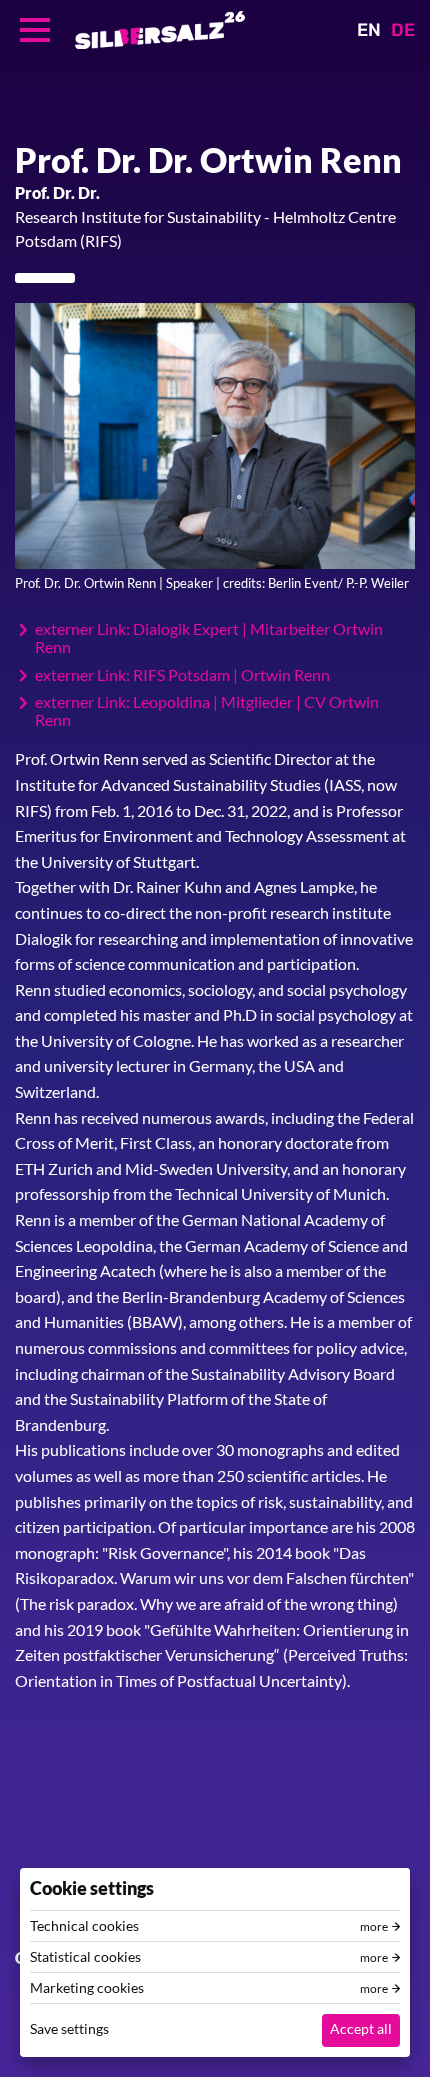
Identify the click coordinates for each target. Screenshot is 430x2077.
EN (369, 30)
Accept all (361, 2028)
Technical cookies (84, 1926)
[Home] (160, 30)
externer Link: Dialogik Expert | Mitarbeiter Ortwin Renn (209, 637)
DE (403, 30)
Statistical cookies (85, 1957)
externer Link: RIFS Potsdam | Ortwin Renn (182, 675)
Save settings (69, 2028)
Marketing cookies (87, 1988)
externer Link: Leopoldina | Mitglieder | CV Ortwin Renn (207, 710)
